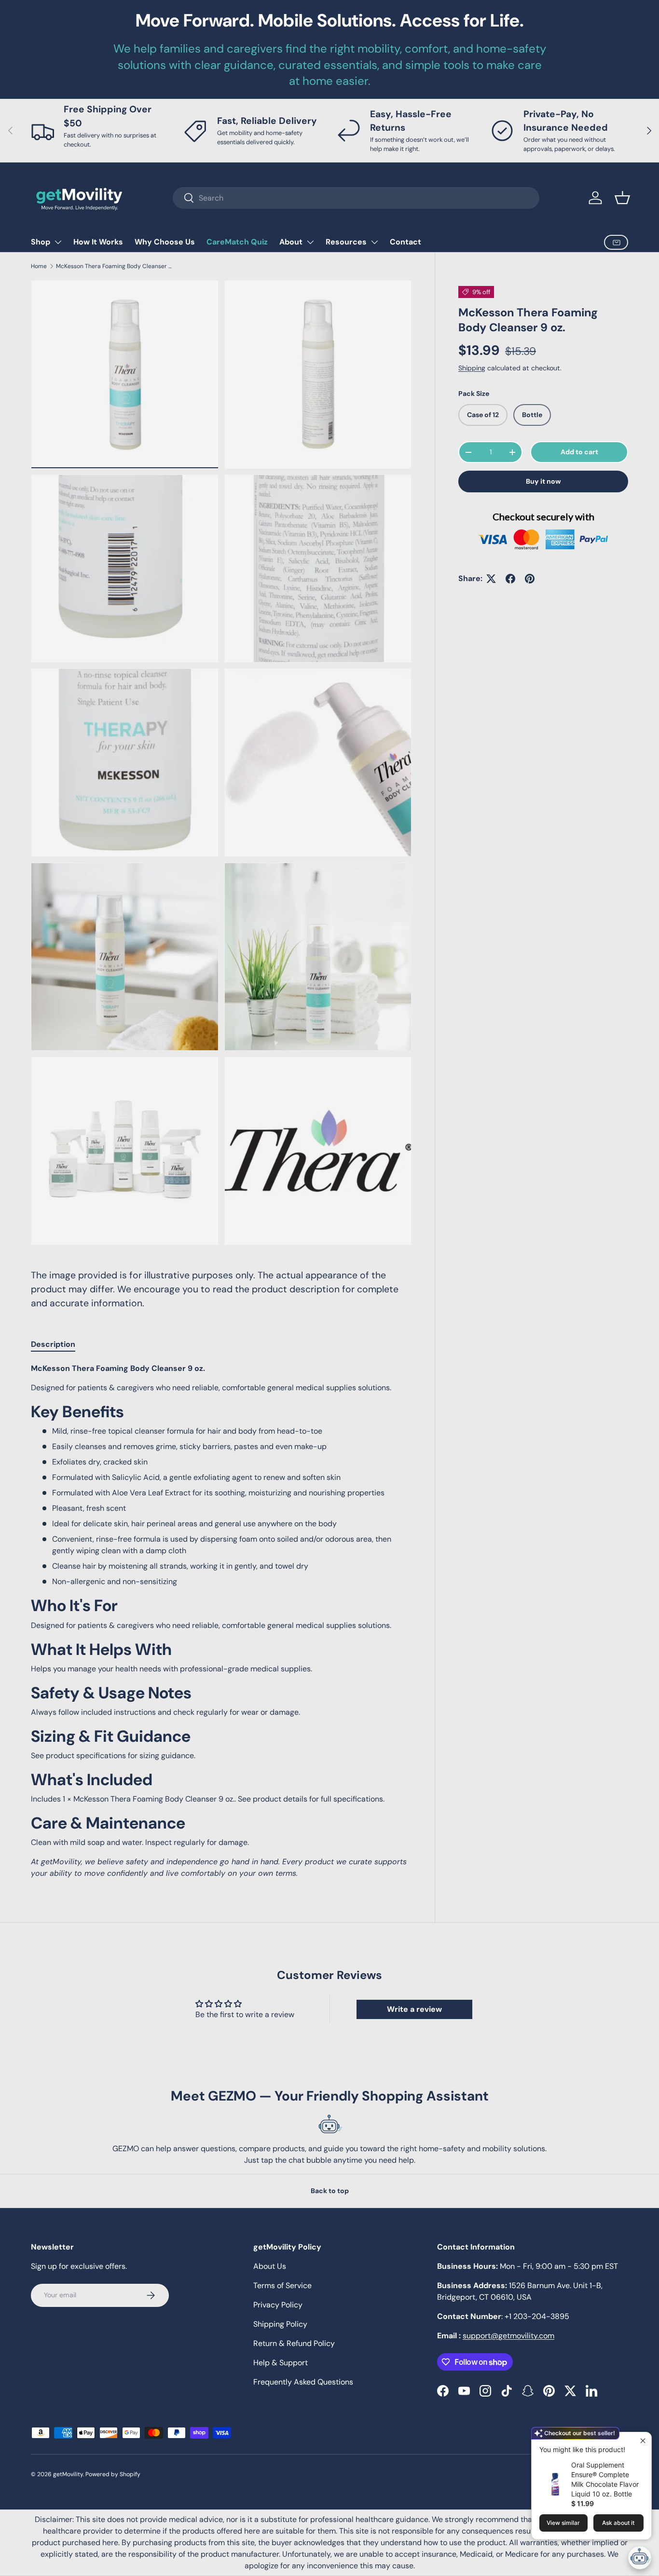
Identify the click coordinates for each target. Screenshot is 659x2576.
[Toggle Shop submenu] (58, 242)
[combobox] (356, 198)
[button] (622, 198)
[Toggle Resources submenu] (374, 242)
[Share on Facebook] (510, 579)
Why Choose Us (165, 242)
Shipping (472, 368)
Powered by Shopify (113, 2474)
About (291, 242)
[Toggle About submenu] (310, 242)
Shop (41, 242)
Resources (346, 242)
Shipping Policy (280, 2324)
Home (39, 266)
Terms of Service (282, 2285)
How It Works (98, 242)
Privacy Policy (278, 2305)
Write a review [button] (414, 2009)
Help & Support (281, 2363)
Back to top (330, 2191)
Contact (405, 242)
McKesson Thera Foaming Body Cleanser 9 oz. (114, 266)
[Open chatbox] (640, 2558)
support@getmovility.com (508, 2336)
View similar (563, 2523)
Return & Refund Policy (294, 2343)
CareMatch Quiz (237, 242)
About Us (270, 2266)
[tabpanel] (221, 1621)
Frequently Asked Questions (303, 2382)
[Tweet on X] (491, 579)
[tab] (53, 1344)
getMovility (68, 2474)
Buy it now (543, 481)
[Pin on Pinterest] (530, 579)
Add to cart (579, 452)
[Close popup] (643, 2441)
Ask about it (618, 2523)
